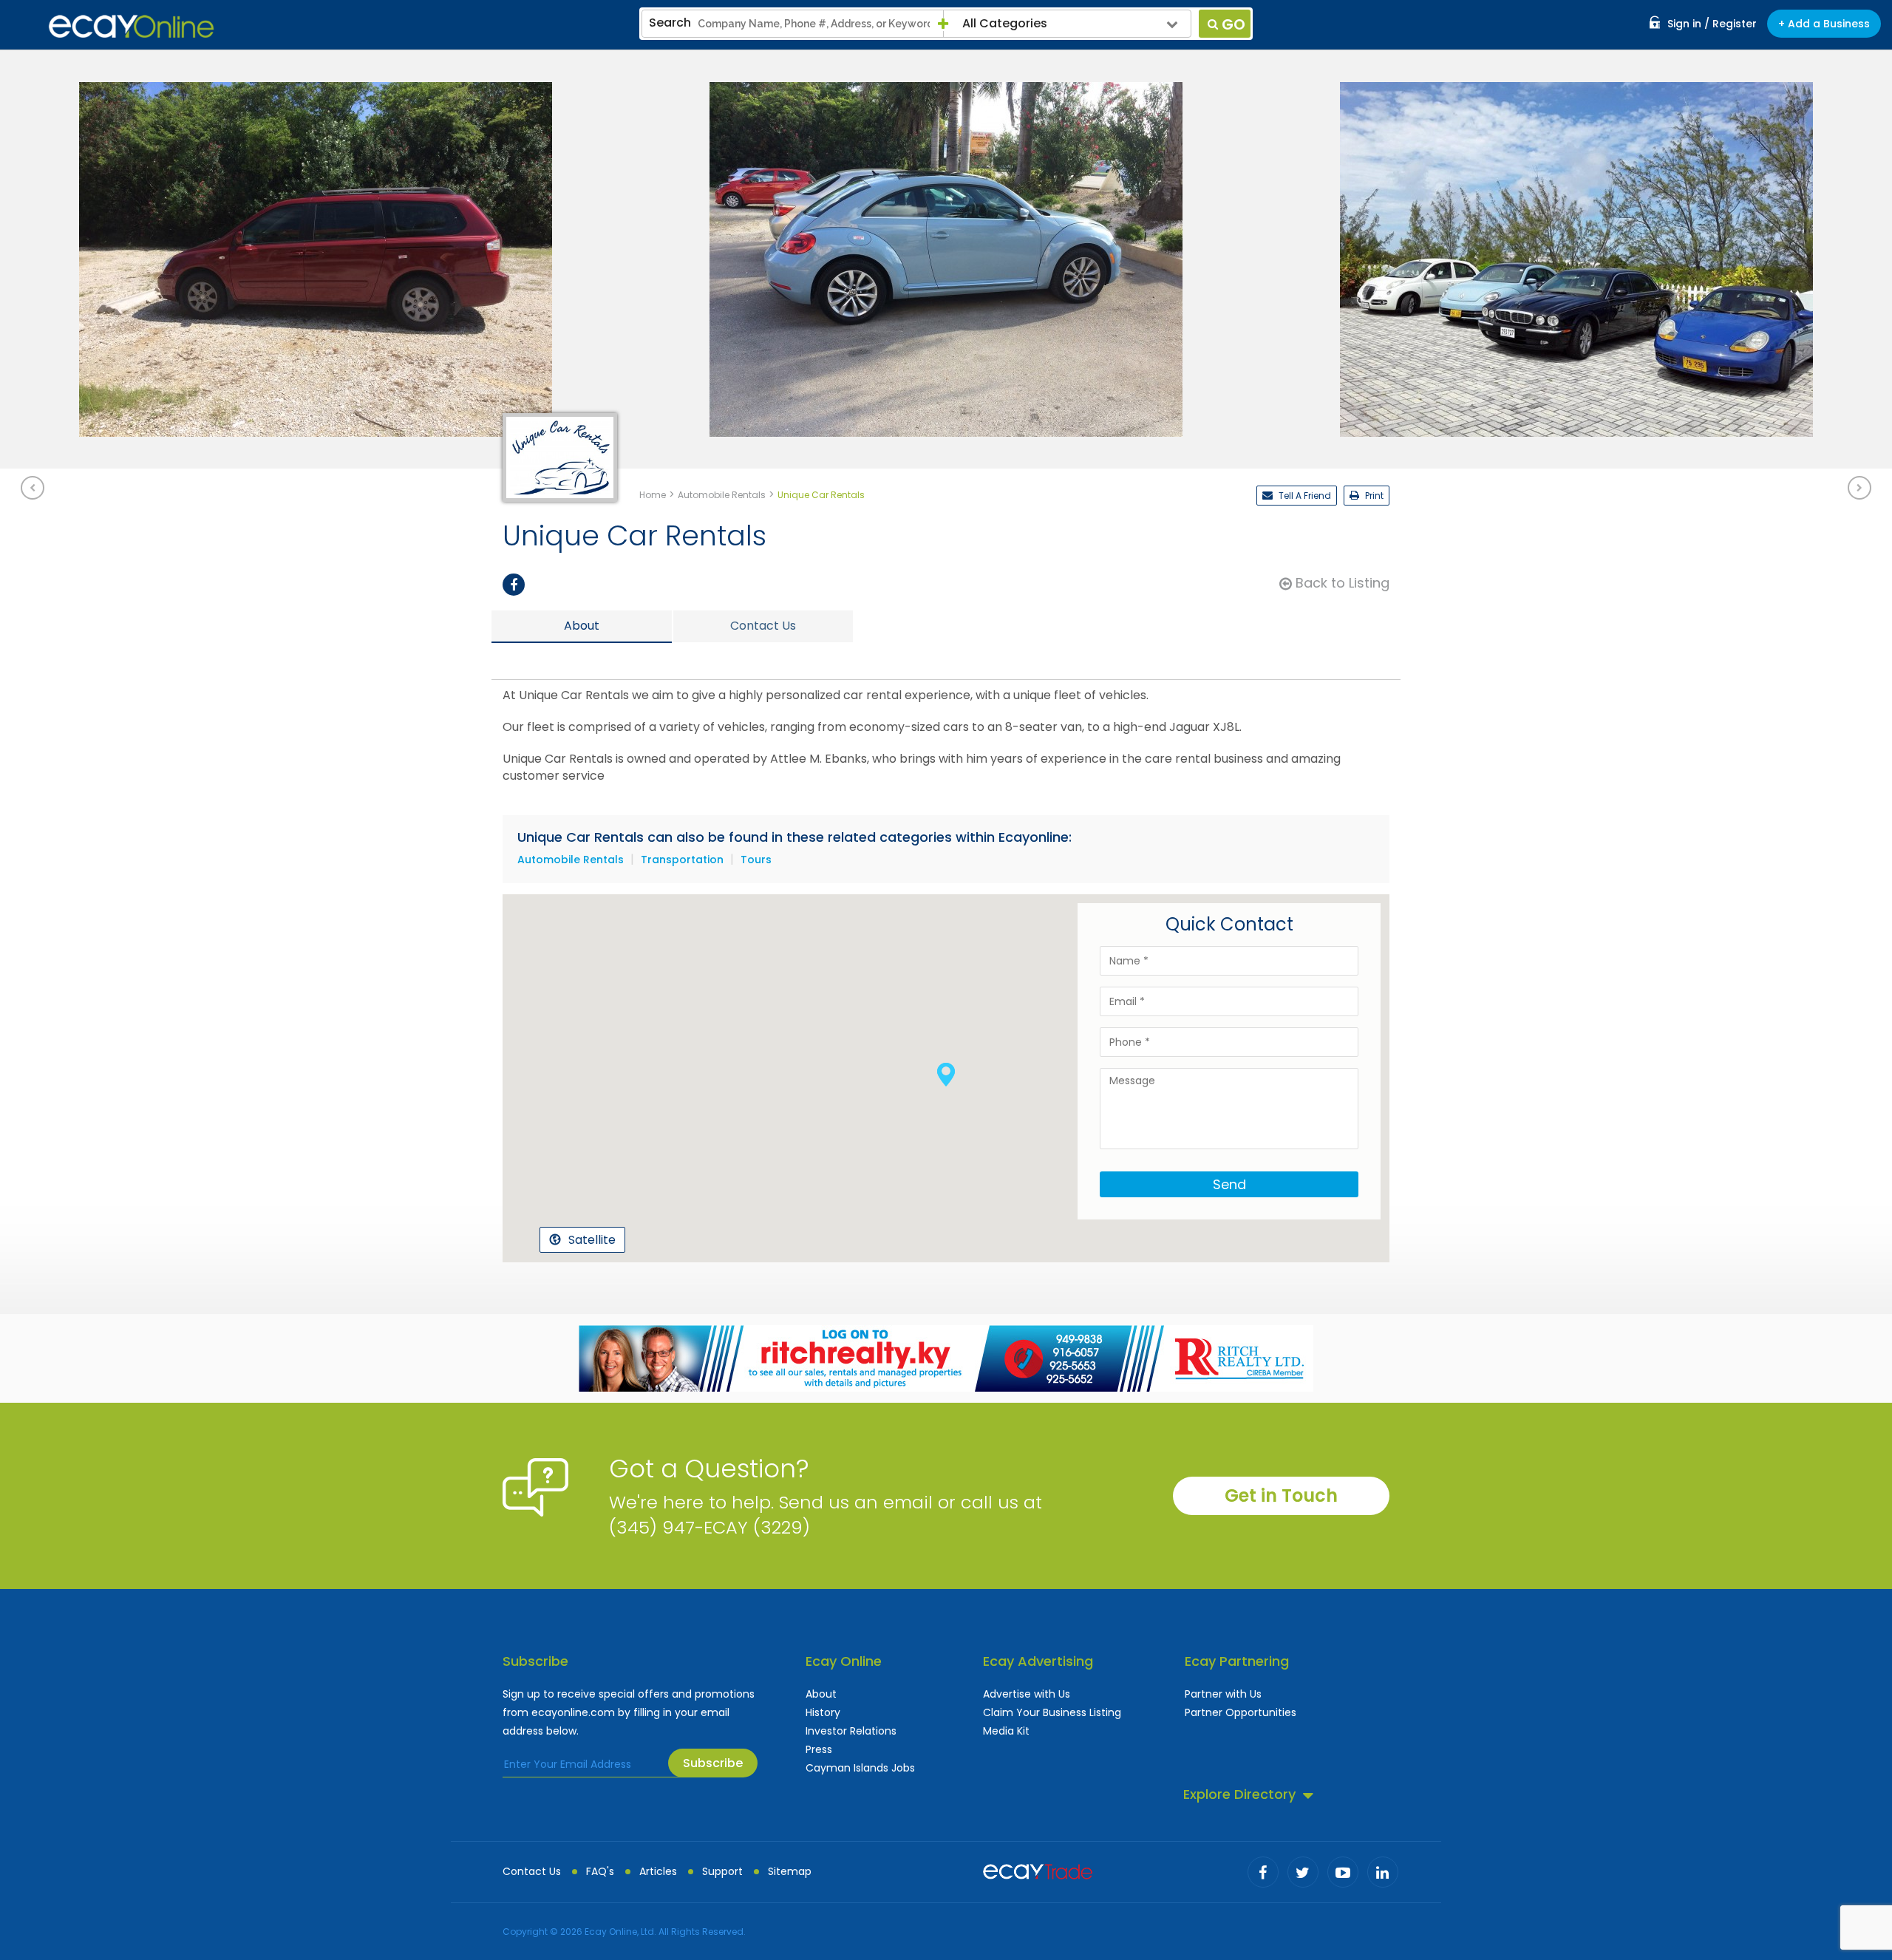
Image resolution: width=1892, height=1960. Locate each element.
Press (819, 1749)
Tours (756, 860)
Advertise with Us (1027, 1694)
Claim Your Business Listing (1052, 1712)
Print (1373, 496)
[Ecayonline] (131, 27)
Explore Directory (1239, 1794)
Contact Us (532, 1871)
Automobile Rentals (571, 860)
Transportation (682, 860)
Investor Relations (851, 1731)
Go (1233, 24)
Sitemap (790, 1871)
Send (1229, 1184)
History (823, 1712)
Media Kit (1006, 1731)
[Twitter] (1303, 1872)
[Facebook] (514, 585)
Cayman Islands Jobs (860, 1768)
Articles (658, 1871)
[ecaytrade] (1038, 1870)
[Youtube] (1343, 1872)
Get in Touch (1281, 1495)
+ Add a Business (1824, 24)
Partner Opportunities (1241, 1712)
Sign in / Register (1712, 24)
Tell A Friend (1304, 496)
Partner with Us (1223, 1694)
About (821, 1694)
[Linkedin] (1383, 1872)
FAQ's (600, 1871)
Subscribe (713, 1763)
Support (722, 1871)
